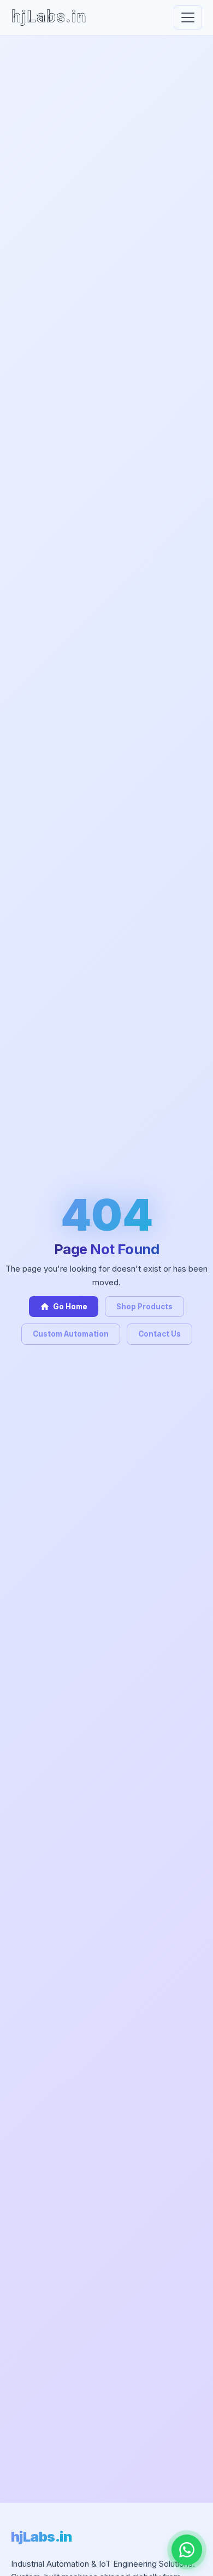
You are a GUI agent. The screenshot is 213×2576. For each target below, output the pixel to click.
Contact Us (159, 1334)
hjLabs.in (41, 2536)
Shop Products (144, 1307)
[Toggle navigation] (188, 17)
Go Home (64, 1307)
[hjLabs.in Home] (49, 17)
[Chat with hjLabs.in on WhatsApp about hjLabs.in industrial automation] (187, 2550)
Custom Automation (71, 1334)
